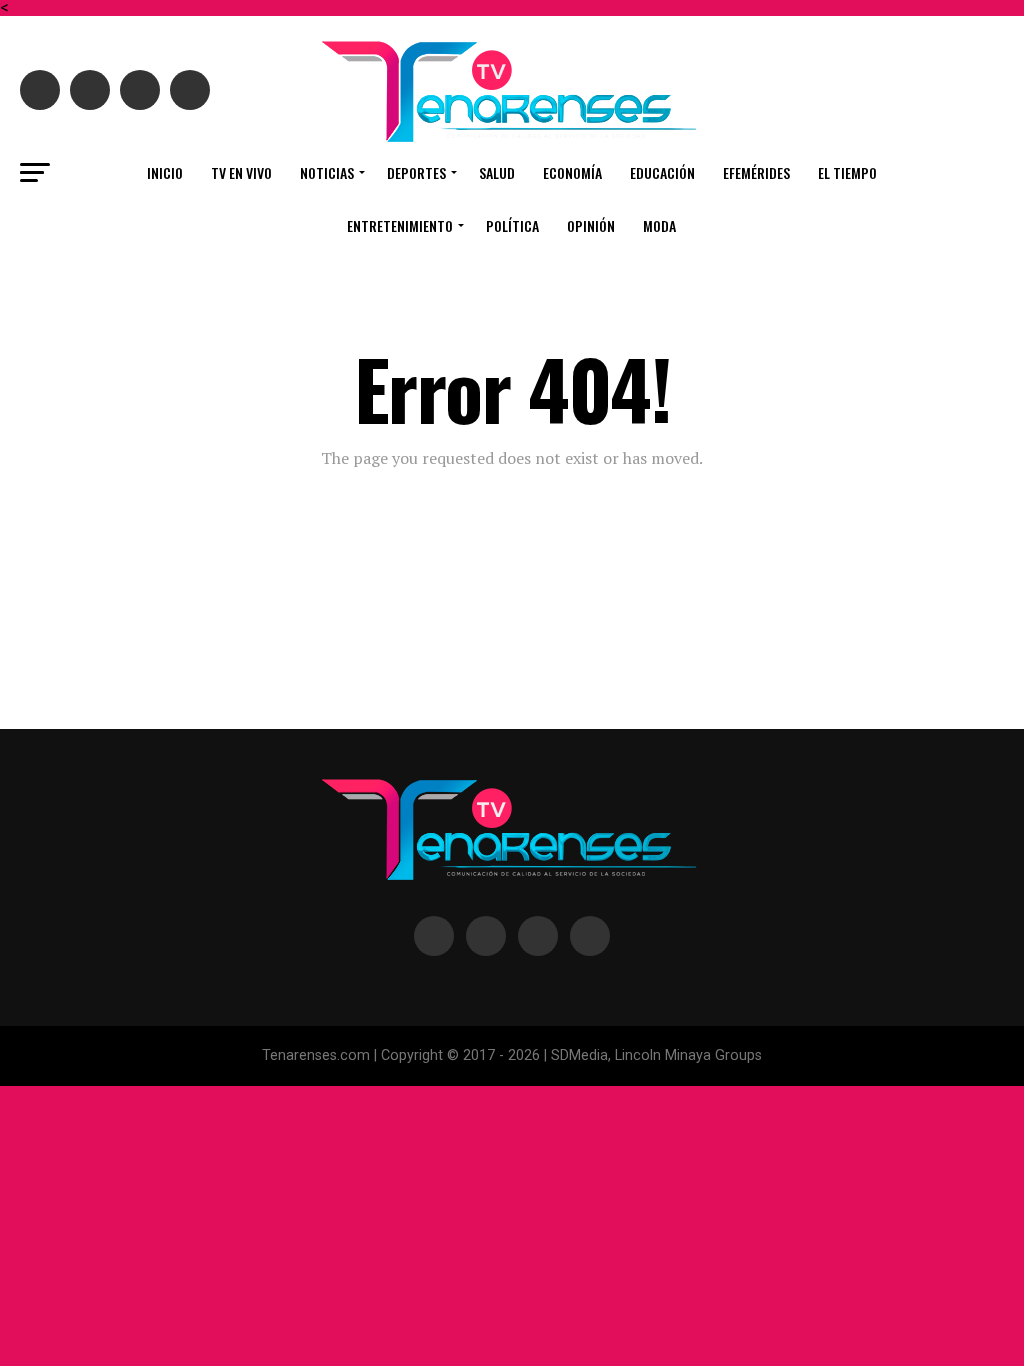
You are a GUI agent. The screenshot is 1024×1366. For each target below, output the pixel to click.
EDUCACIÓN (662, 172)
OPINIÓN (591, 225)
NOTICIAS (327, 172)
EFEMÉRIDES (756, 172)
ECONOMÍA (572, 172)
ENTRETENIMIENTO (400, 225)
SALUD (497, 172)
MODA (659, 225)
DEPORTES (416, 172)
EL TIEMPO (847, 172)
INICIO (165, 172)
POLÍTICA (512, 225)
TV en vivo (241, 172)
